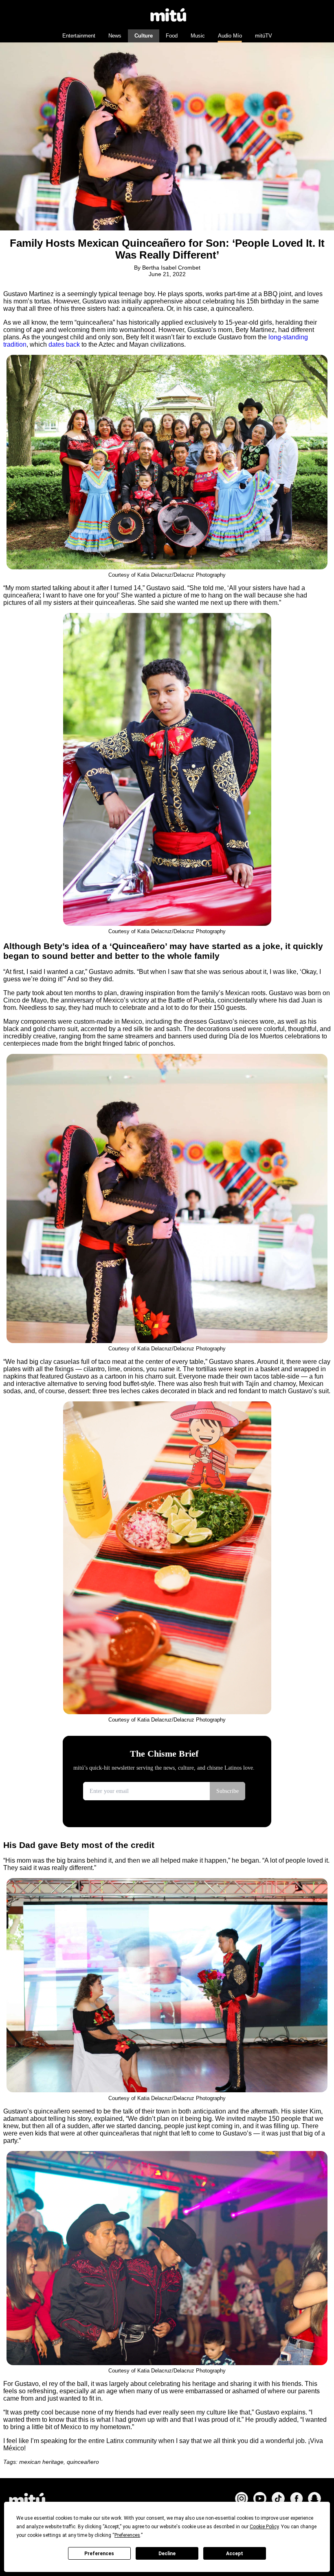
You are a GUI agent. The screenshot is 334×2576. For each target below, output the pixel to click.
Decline (167, 2554)
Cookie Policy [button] (264, 2527)
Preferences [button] (127, 2535)
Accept (235, 2554)
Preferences (99, 2554)
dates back (64, 344)
